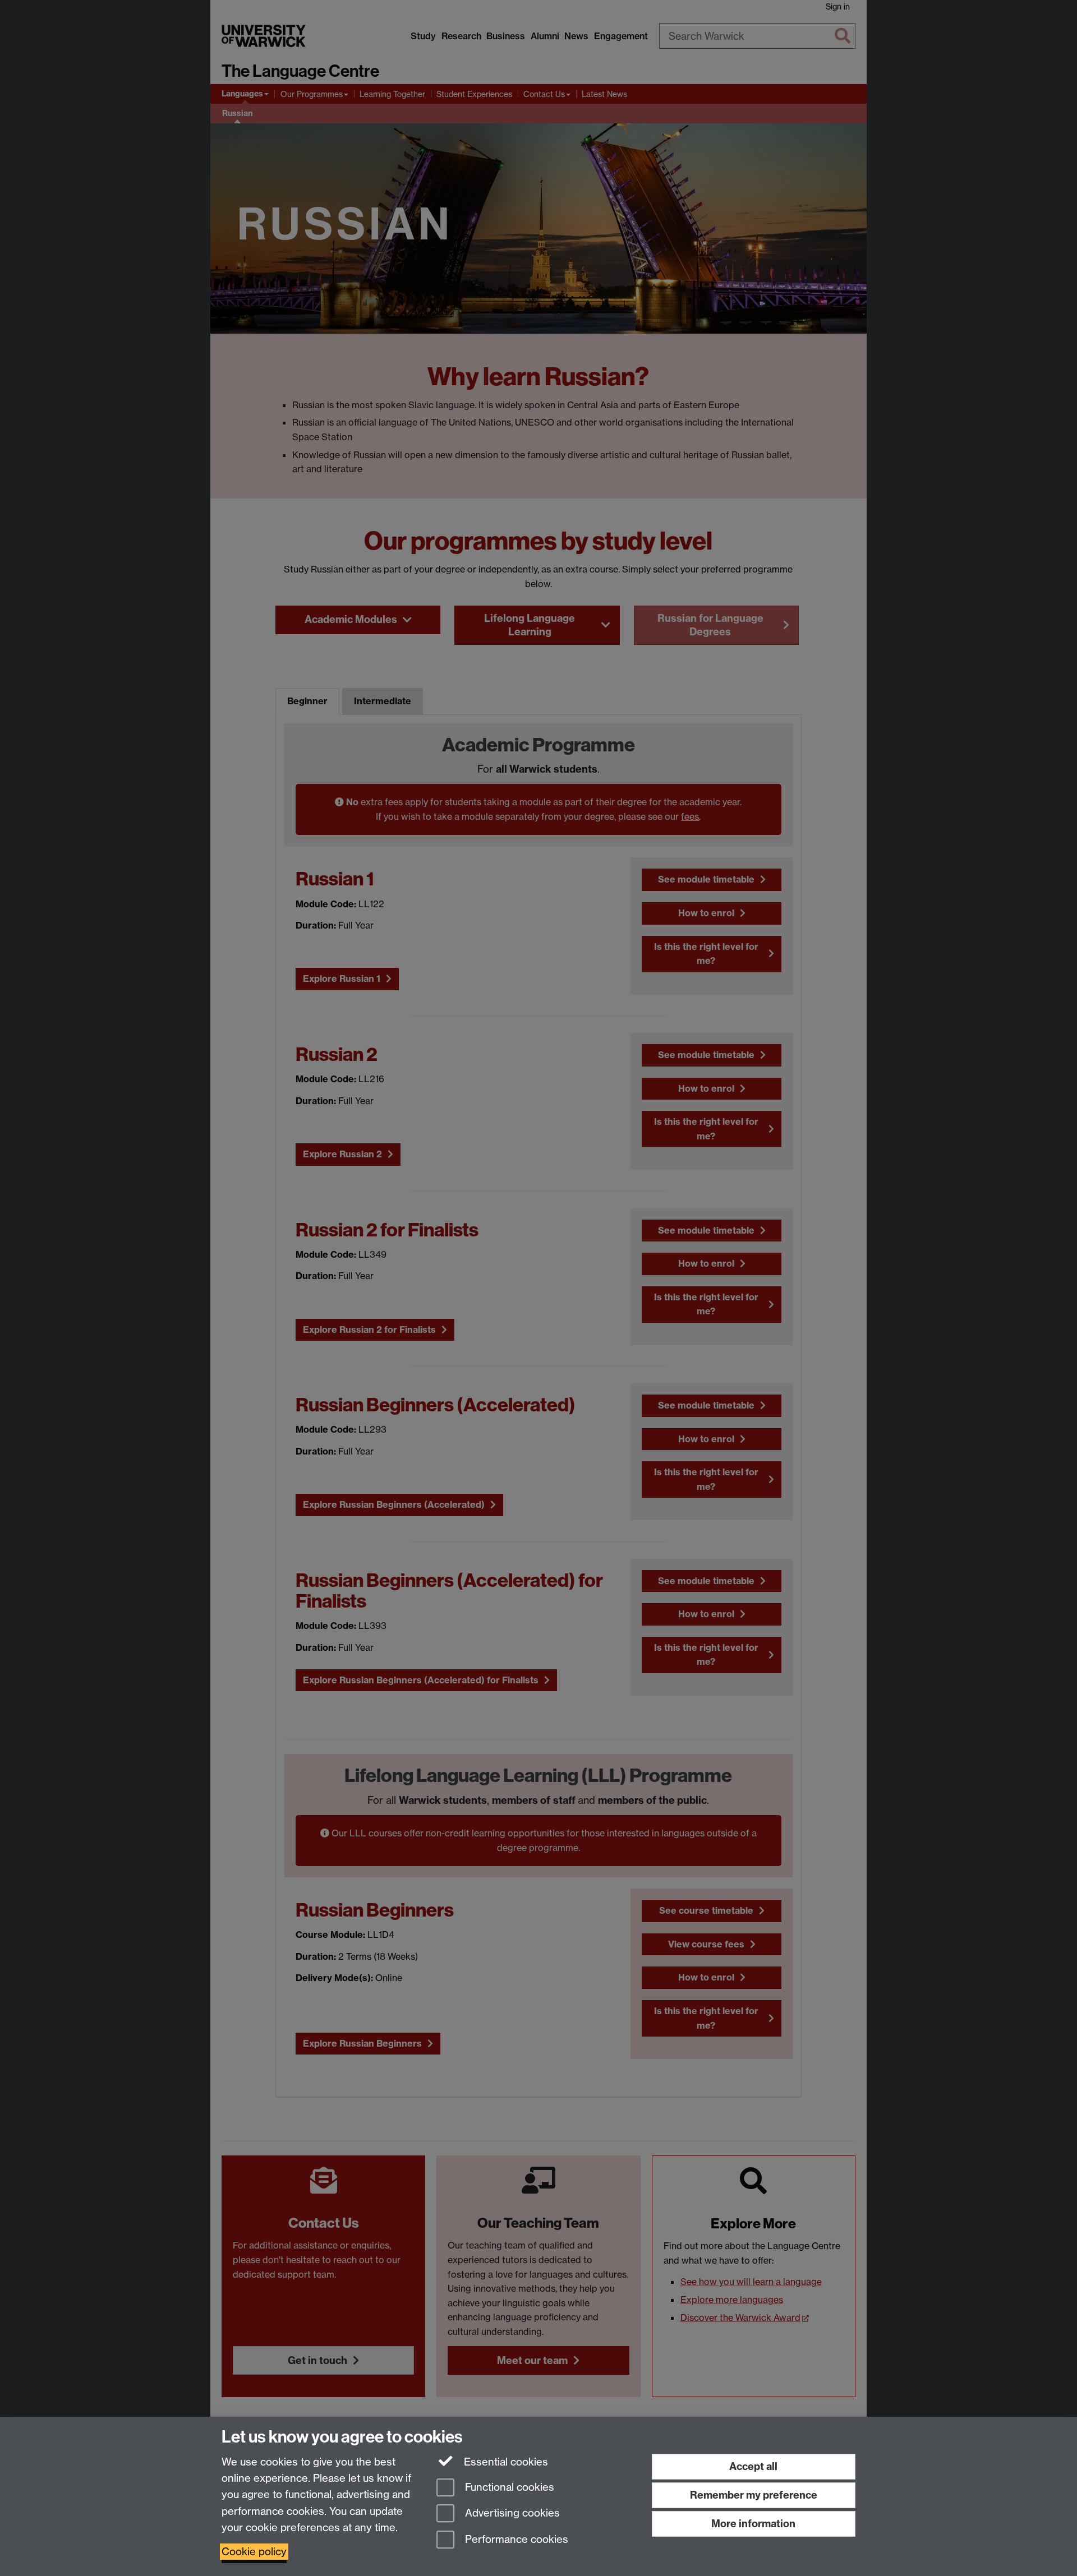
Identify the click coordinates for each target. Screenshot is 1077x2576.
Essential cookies (505, 2462)
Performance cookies (515, 2540)
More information (753, 2524)
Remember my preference (754, 2495)
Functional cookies (508, 2487)
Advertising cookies (511, 2513)
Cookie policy (254, 2552)
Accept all (753, 2466)
